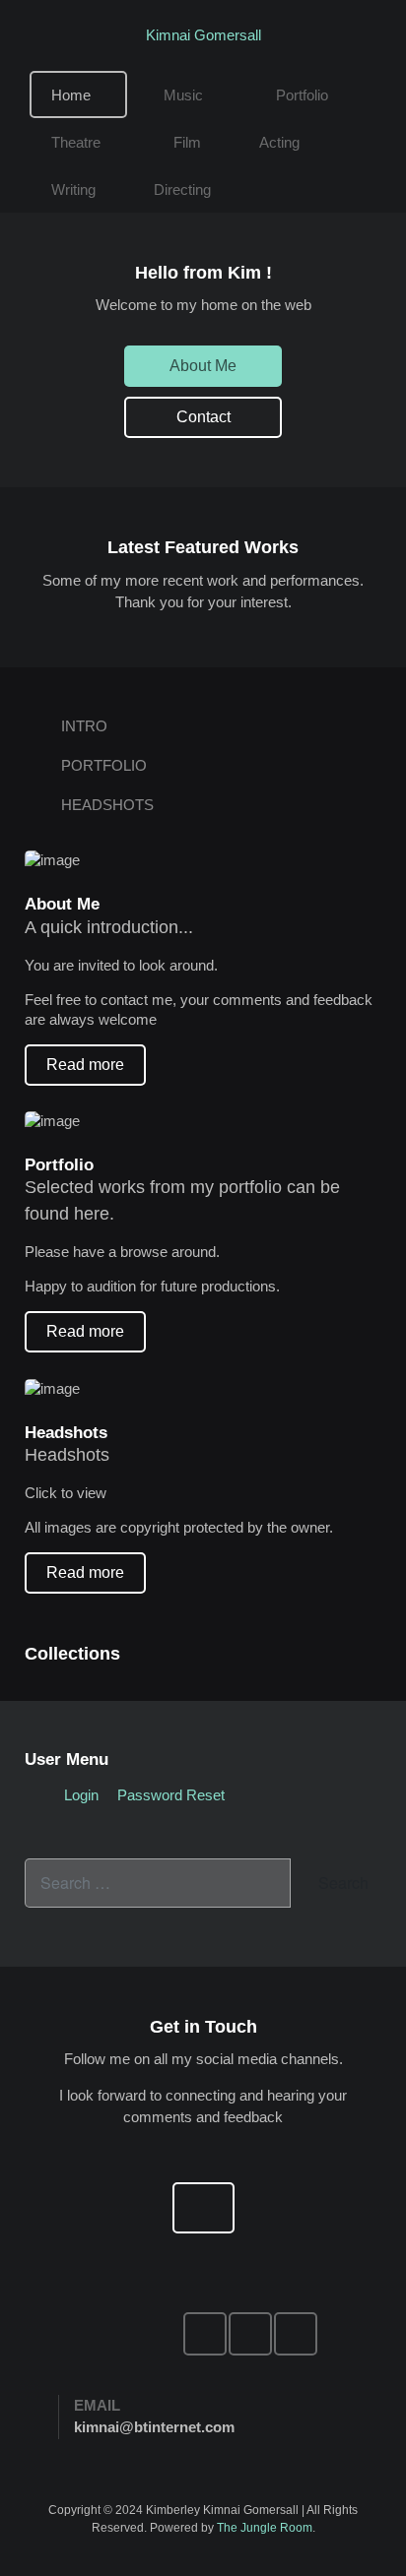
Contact (203, 417)
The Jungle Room (265, 2528)
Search (341, 1883)
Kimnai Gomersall (203, 35)
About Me (203, 366)
